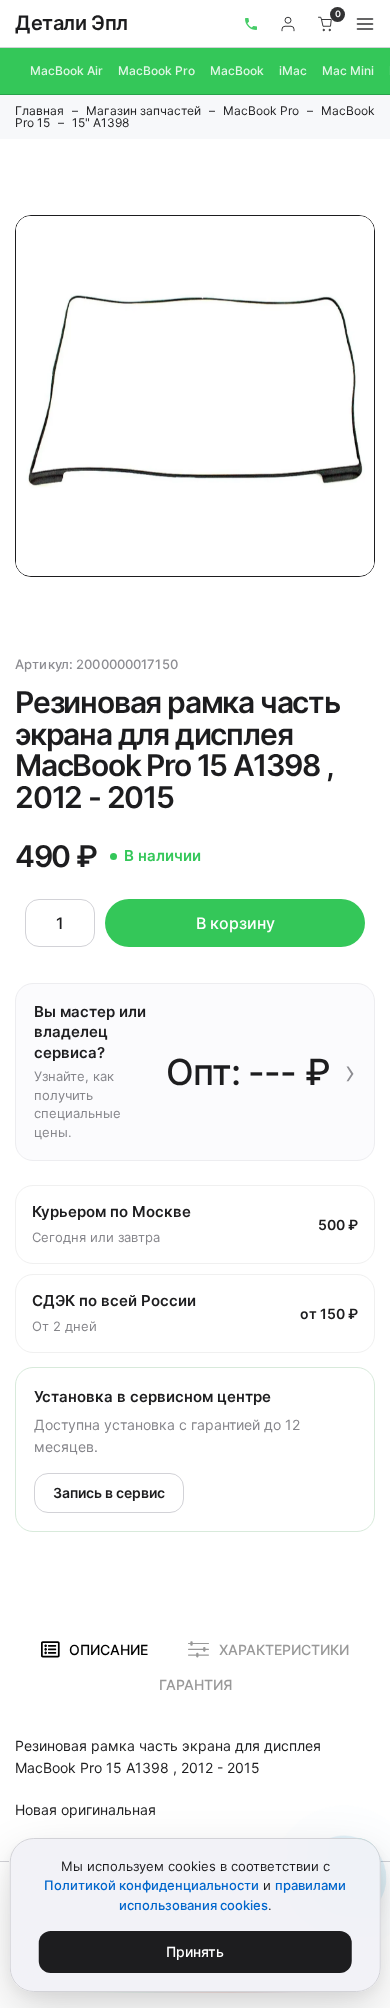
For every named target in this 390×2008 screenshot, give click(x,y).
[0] (326, 24)
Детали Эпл (71, 23)
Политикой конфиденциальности (151, 1885)
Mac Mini (348, 70)
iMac (293, 70)
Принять (195, 1951)
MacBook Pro (156, 70)
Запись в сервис (109, 1492)
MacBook (237, 70)
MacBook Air (66, 70)
